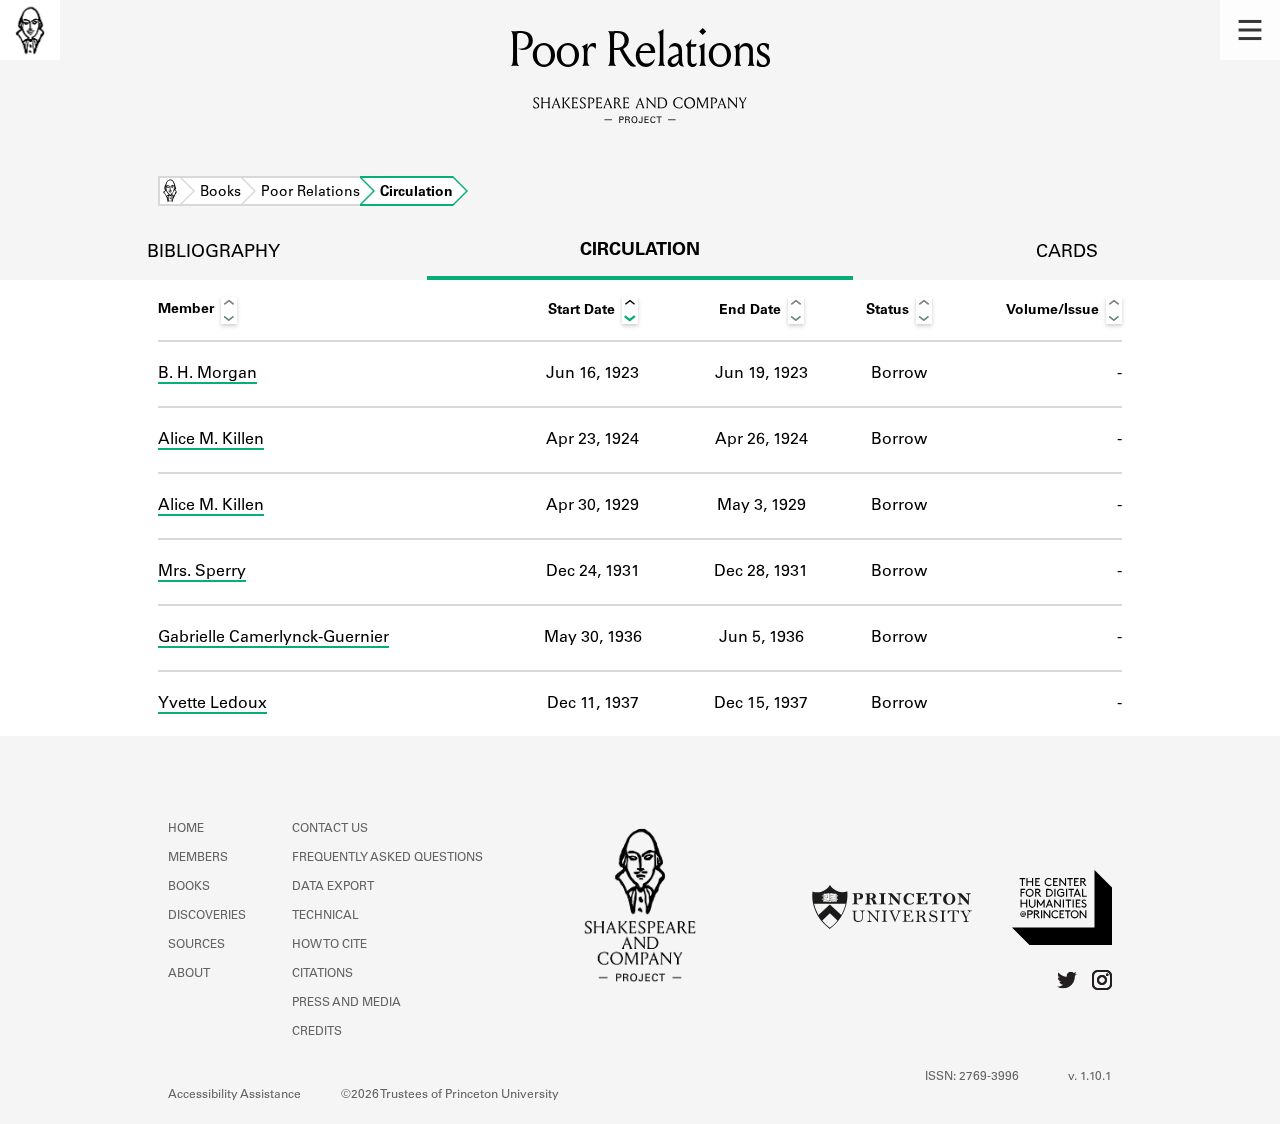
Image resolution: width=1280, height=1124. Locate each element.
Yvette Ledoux (212, 704)
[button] (1250, 30)
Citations (322, 974)
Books (220, 193)
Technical (325, 916)
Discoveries (207, 916)
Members (198, 858)
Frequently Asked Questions (387, 858)
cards (1067, 253)
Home (170, 193)
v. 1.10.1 (1090, 1077)
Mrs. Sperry (202, 572)
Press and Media (346, 1003)
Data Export (333, 887)
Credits (317, 1032)
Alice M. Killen (211, 440)
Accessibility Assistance (234, 1095)
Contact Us (330, 829)
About (189, 974)
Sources (196, 945)
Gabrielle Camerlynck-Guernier (273, 638)
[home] (30, 30)
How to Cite (329, 945)
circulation (640, 251)
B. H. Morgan (207, 374)
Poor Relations (310, 193)
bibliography (213, 253)
